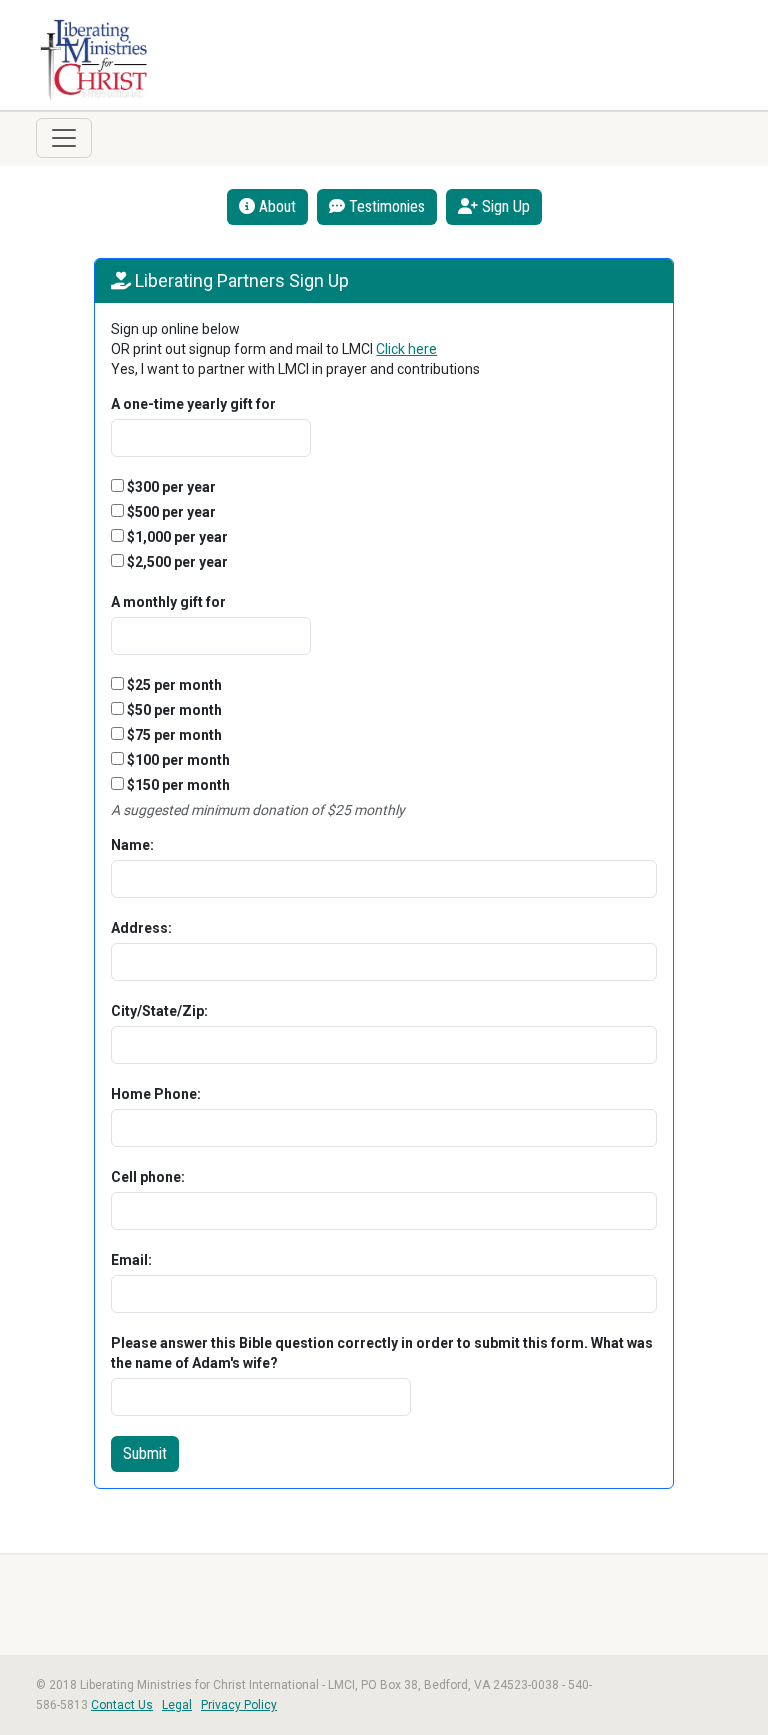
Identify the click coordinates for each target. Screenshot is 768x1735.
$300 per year (170, 487)
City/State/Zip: (159, 1011)
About (275, 206)
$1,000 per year (176, 537)
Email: (131, 1260)
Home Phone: (156, 1094)
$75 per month (173, 735)
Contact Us (122, 1705)
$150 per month (177, 785)
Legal (177, 1705)
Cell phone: (148, 1177)
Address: (141, 928)
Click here (406, 349)
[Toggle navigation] (64, 138)
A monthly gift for (168, 602)
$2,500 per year (176, 562)
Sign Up (504, 206)
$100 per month (177, 760)
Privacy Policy (239, 1705)
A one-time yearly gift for (193, 404)
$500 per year (170, 512)
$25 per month (173, 685)
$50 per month (173, 710)
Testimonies (385, 206)
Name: (132, 845)
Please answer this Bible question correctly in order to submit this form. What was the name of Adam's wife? (382, 1353)
